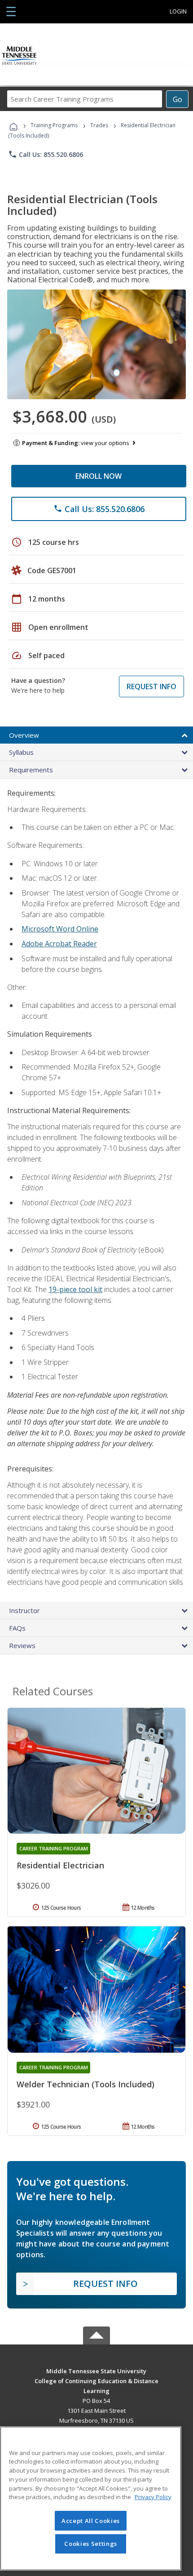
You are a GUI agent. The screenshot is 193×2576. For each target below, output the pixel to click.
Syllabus (21, 752)
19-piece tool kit (75, 1289)
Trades (99, 125)
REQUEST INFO (151, 686)
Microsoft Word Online (60, 929)
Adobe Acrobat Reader (59, 944)
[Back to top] (96, 2370)
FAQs (17, 1628)
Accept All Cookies (91, 2521)
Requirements (31, 770)
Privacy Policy (153, 2497)
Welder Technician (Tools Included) (86, 2084)
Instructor (24, 1610)
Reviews (22, 1645)
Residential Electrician (60, 1865)
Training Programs (54, 125)
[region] (91, 2498)
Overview (24, 735)
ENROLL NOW (99, 476)
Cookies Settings (91, 2544)
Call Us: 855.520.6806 (46, 154)
